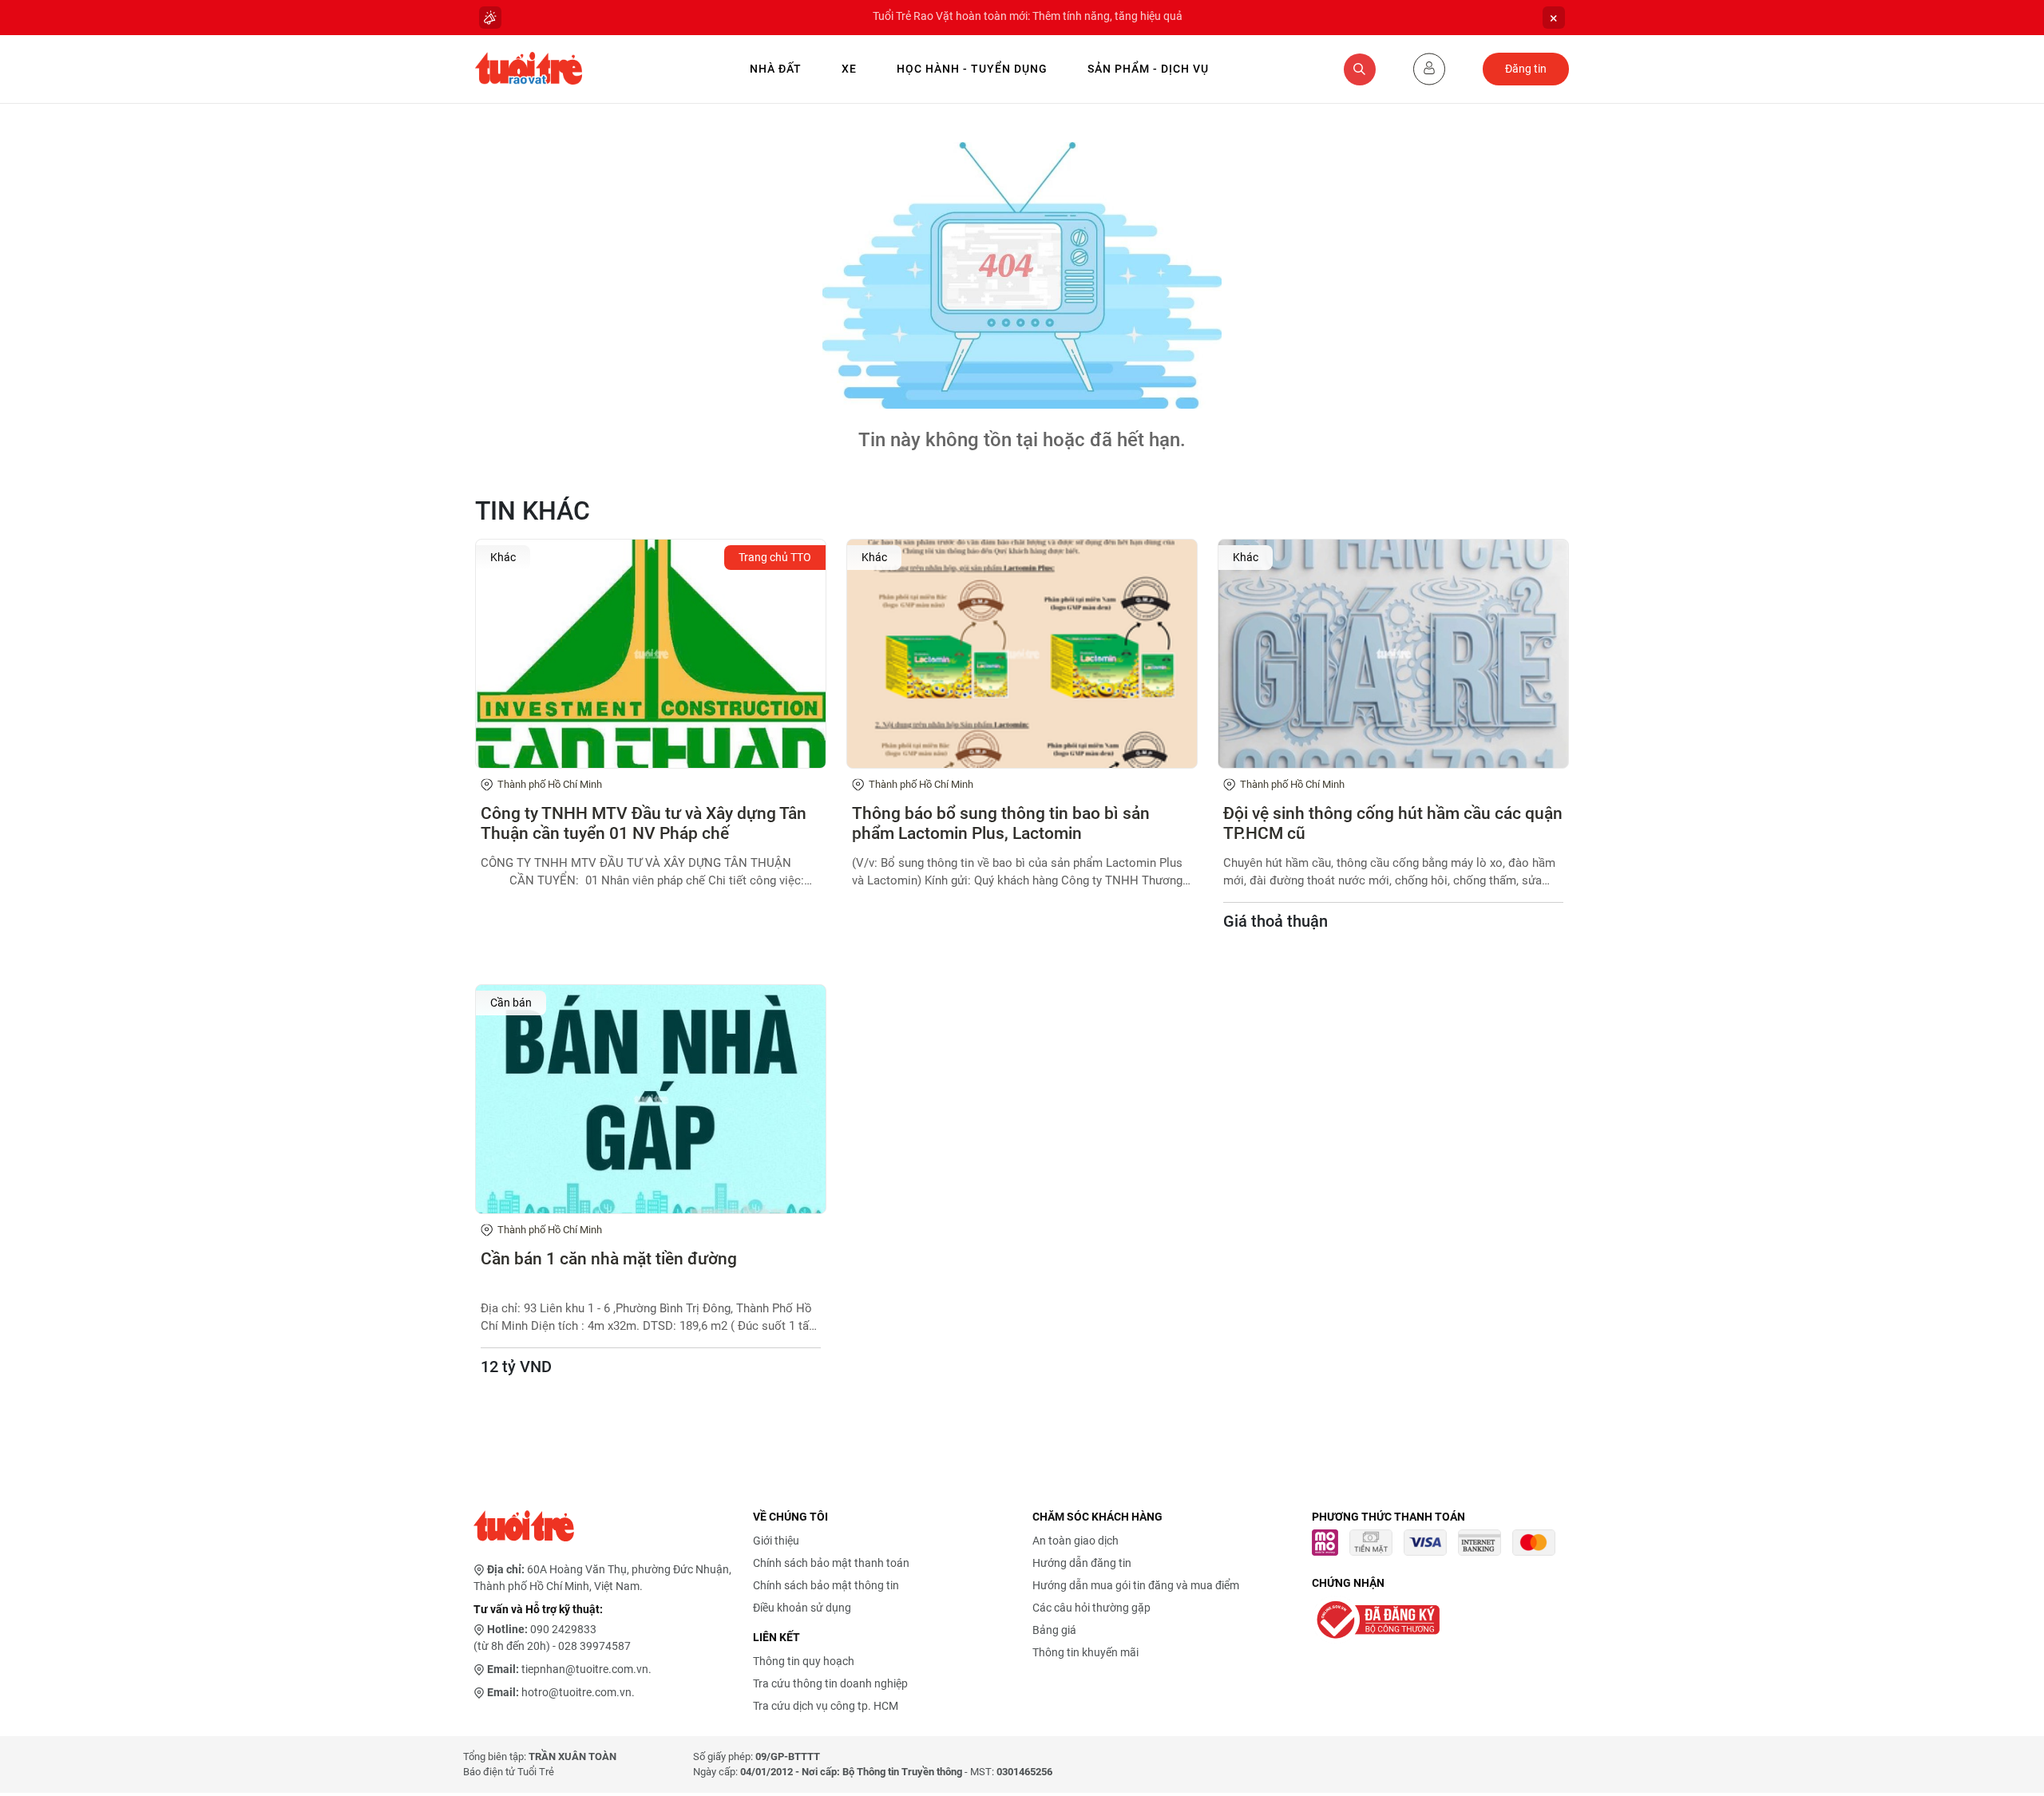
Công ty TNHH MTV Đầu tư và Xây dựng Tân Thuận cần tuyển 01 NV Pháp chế (644, 823)
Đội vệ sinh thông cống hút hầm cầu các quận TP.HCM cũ (1393, 823)
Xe (849, 69)
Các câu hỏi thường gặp (1091, 1608)
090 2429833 (563, 1629)
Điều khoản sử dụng (802, 1608)
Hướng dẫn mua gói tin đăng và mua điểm (1136, 1585)
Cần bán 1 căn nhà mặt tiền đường (609, 1259)
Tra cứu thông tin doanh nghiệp (830, 1683)
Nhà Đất (776, 69)
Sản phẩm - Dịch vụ (1148, 69)
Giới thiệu (776, 1541)
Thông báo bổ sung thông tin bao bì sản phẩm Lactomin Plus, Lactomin (1001, 823)
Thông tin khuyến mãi (1085, 1652)
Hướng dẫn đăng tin (1082, 1563)
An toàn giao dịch (1075, 1541)
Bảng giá (1054, 1630)
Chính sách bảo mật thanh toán (831, 1563)
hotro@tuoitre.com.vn (576, 1692)
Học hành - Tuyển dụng (972, 69)
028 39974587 (594, 1646)
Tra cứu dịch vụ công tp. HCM (826, 1706)
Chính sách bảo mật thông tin (826, 1585)
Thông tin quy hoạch (804, 1661)
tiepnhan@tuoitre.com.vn (585, 1669)
